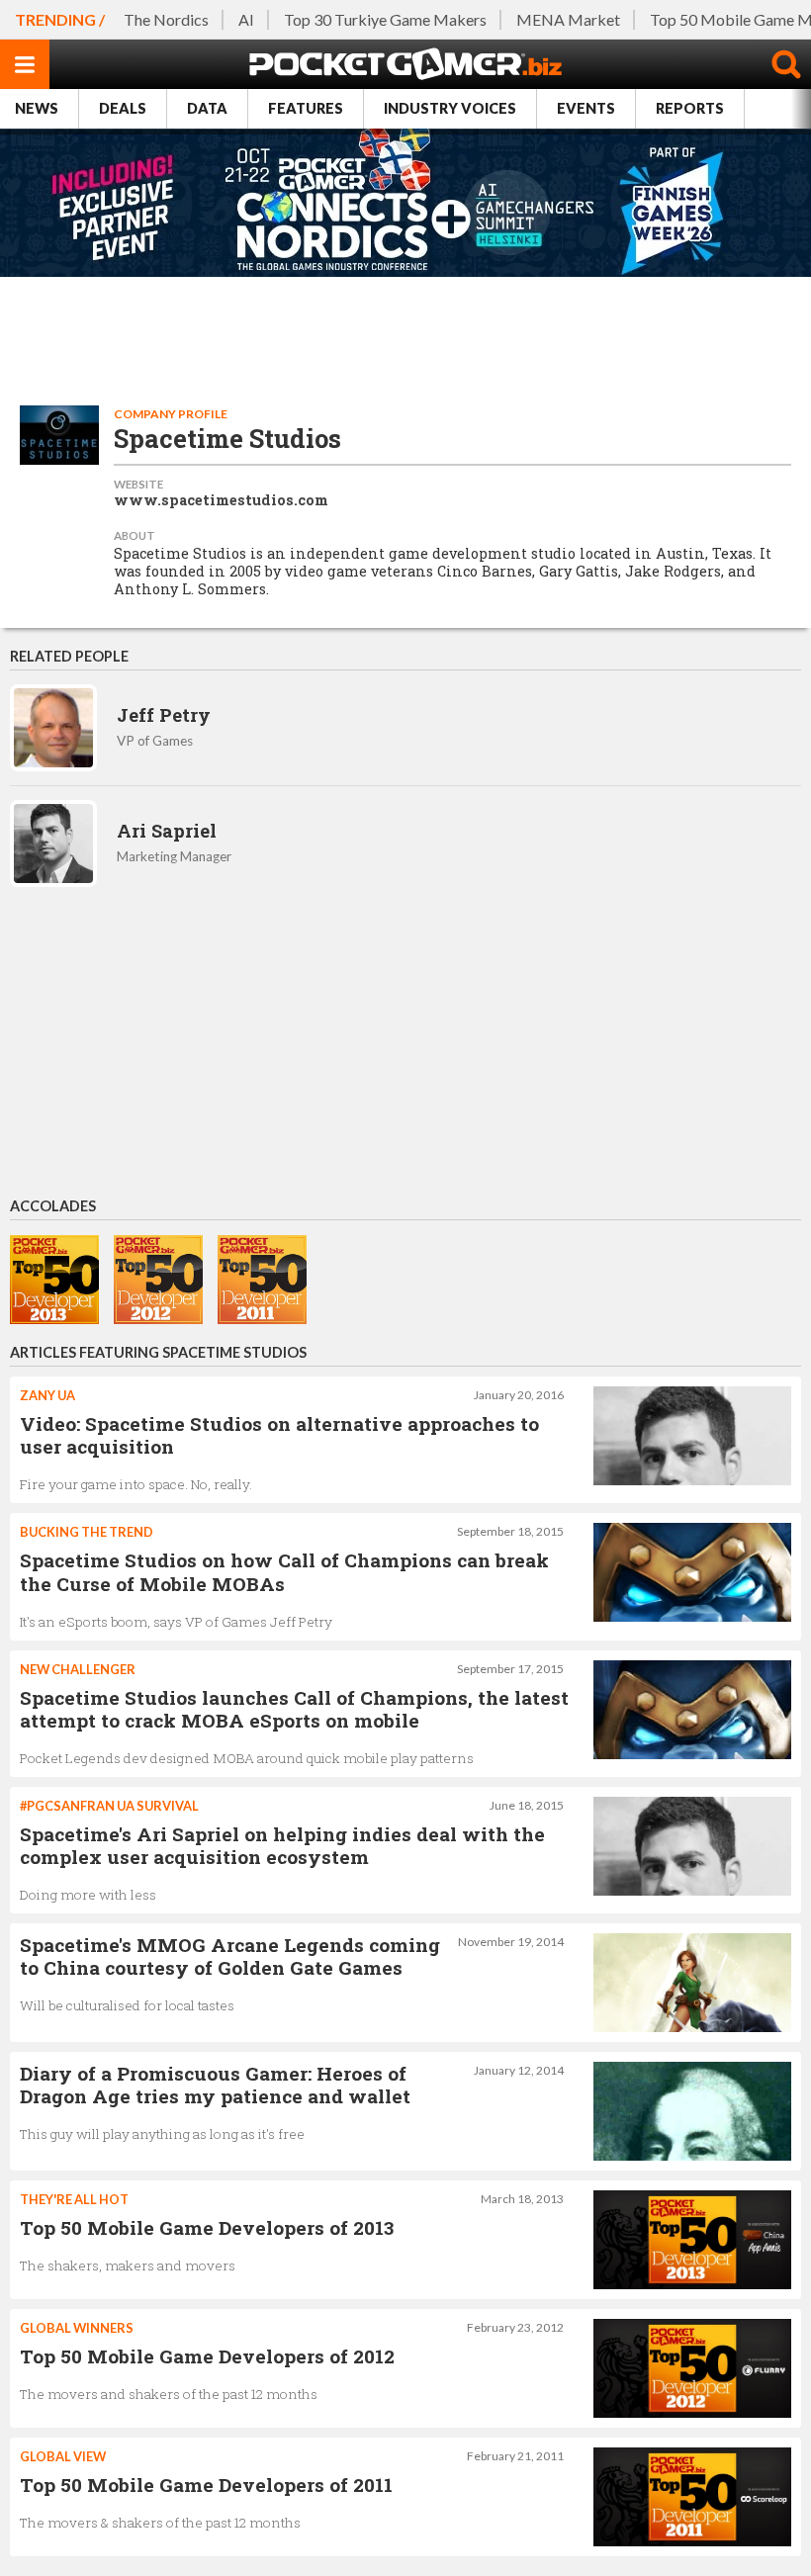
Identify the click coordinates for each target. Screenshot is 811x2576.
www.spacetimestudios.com (221, 500)
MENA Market (568, 19)
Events (586, 108)
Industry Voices (450, 108)
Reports (690, 108)
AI (246, 19)
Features (306, 108)
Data (207, 108)
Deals (123, 108)
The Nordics (166, 19)
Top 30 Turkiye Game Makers (385, 19)
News (37, 108)
